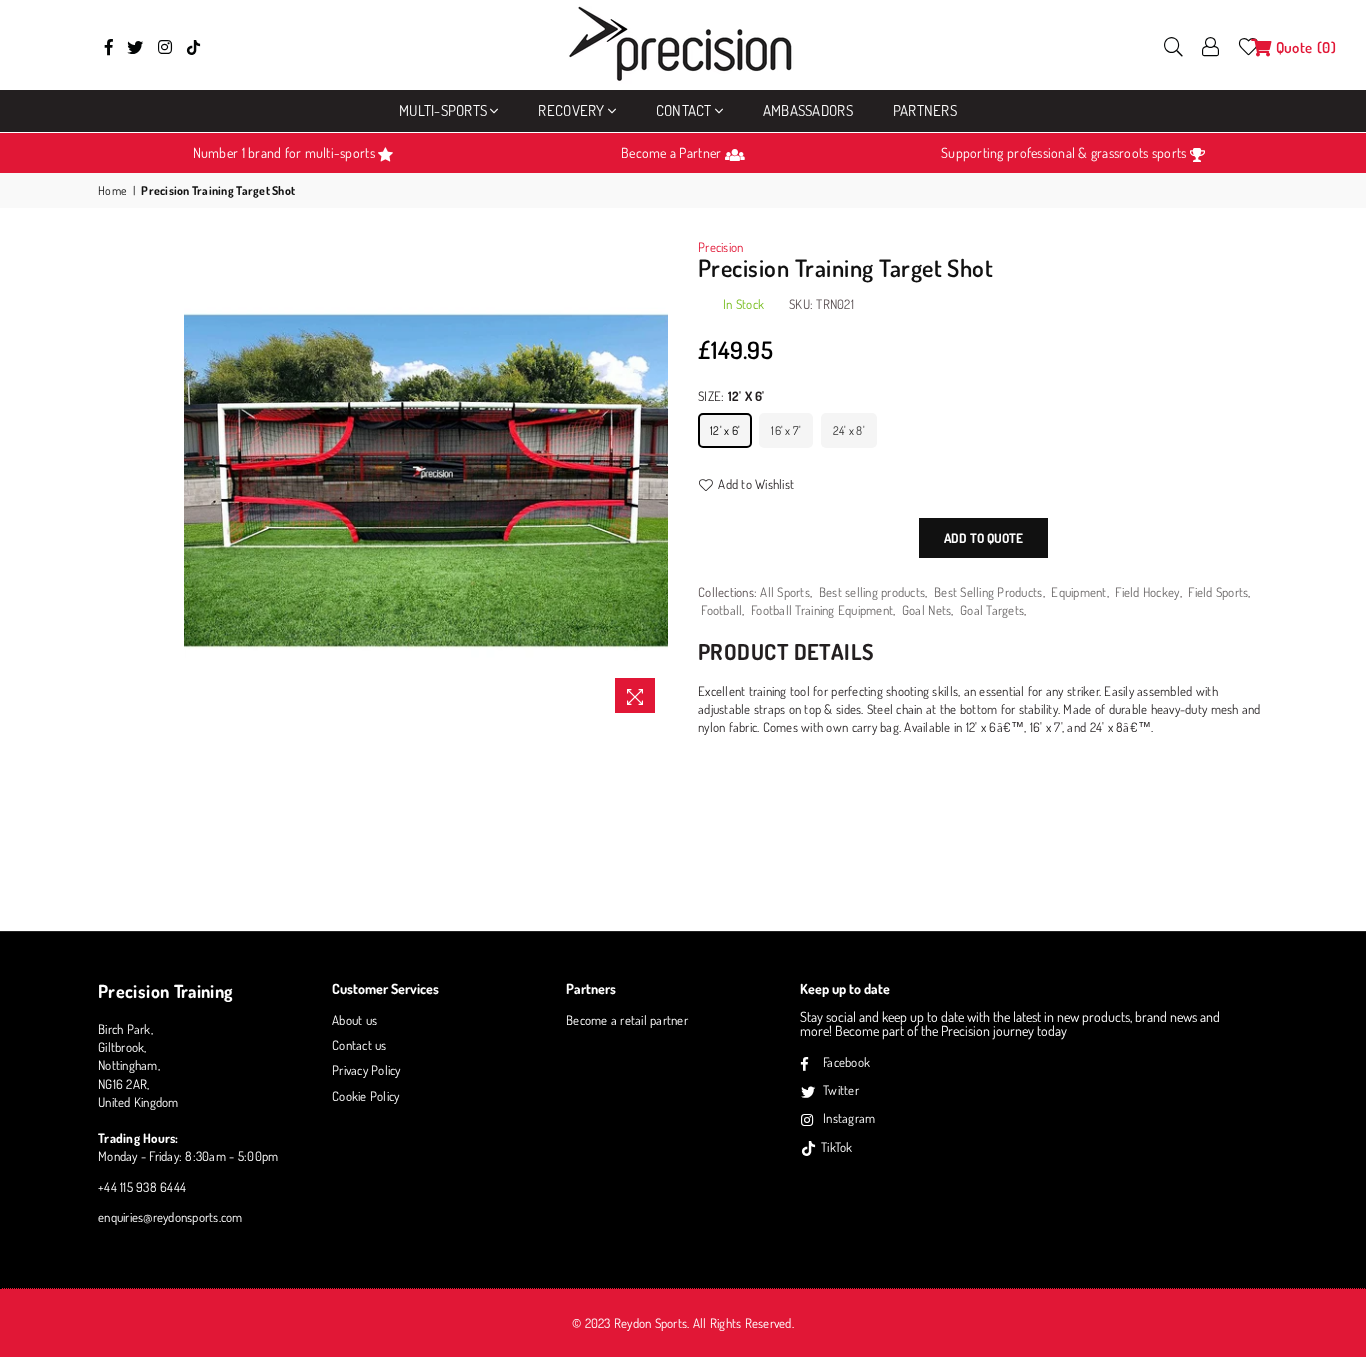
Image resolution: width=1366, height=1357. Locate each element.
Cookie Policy (365, 1096)
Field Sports (1218, 592)
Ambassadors (808, 110)
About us (354, 1020)
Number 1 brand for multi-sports (285, 152)
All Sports (785, 592)
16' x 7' (786, 430)
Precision (720, 247)
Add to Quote (983, 538)
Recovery (571, 110)
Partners (925, 110)
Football (721, 610)
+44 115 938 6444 (142, 1187)
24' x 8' (849, 430)
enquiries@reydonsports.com (170, 1217)
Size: (731, 396)
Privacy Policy (366, 1070)
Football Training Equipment (822, 610)
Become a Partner (672, 152)
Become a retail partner (627, 1020)
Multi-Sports (443, 110)
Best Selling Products (988, 592)
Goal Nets (926, 610)
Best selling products (872, 592)
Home (112, 190)
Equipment (1078, 592)
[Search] (1173, 45)
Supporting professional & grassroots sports (1065, 152)
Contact (684, 110)
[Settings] (1211, 45)
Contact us (359, 1045)
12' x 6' (725, 430)
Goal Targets (992, 610)
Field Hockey (1147, 592)
